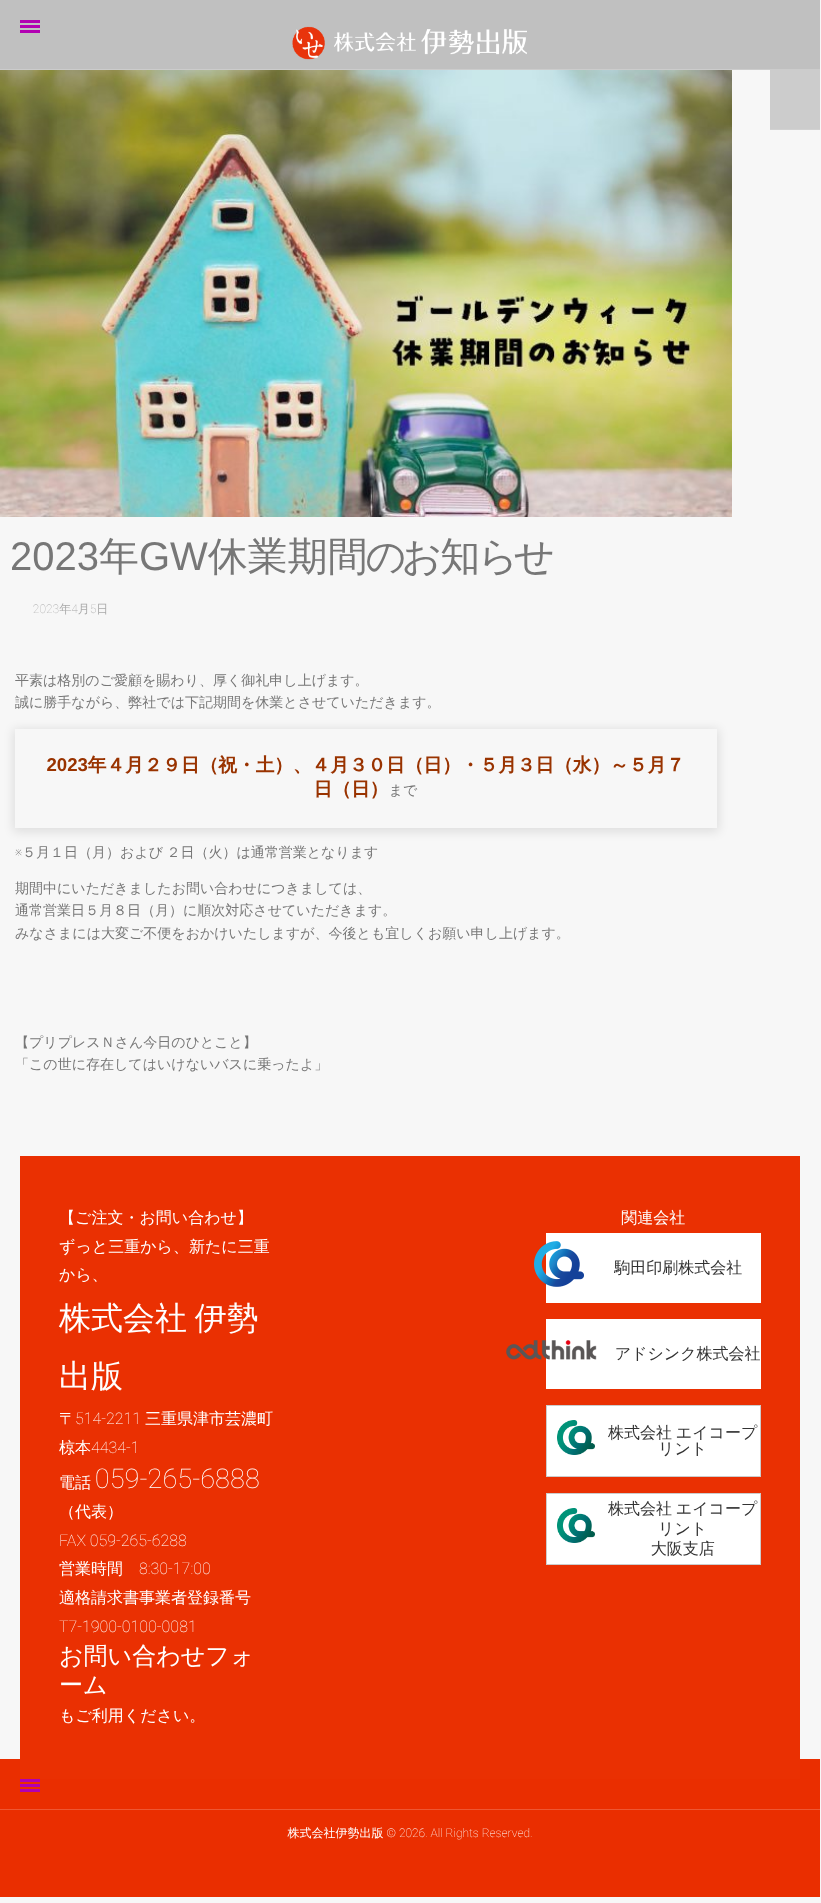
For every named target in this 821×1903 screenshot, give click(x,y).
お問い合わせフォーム (156, 1670)
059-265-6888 (177, 1479)
